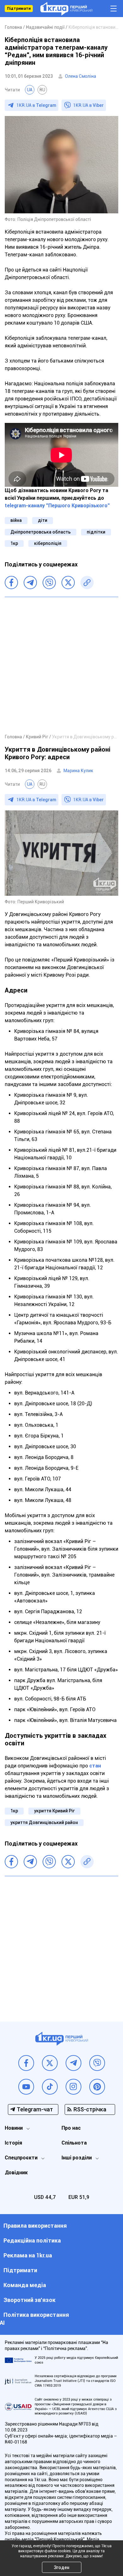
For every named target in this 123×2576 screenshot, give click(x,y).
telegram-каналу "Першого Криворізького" (57, 506)
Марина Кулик (78, 771)
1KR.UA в (36, 105)
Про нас (71, 2128)
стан (95, 1766)
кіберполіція (48, 543)
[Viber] (49, 583)
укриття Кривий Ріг (54, 1811)
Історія (13, 2143)
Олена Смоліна (81, 76)
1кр (14, 543)
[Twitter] (68, 583)
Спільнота (74, 2143)
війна (16, 520)
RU (42, 90)
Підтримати (19, 9)
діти (43, 520)
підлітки (96, 532)
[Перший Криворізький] (66, 9)
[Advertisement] (61, 665)
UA (30, 90)
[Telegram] (30, 583)
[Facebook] (11, 583)
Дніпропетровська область (41, 532)
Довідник (16, 2173)
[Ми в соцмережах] (26, 2063)
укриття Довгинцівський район (44, 1822)
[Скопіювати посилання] (87, 583)
